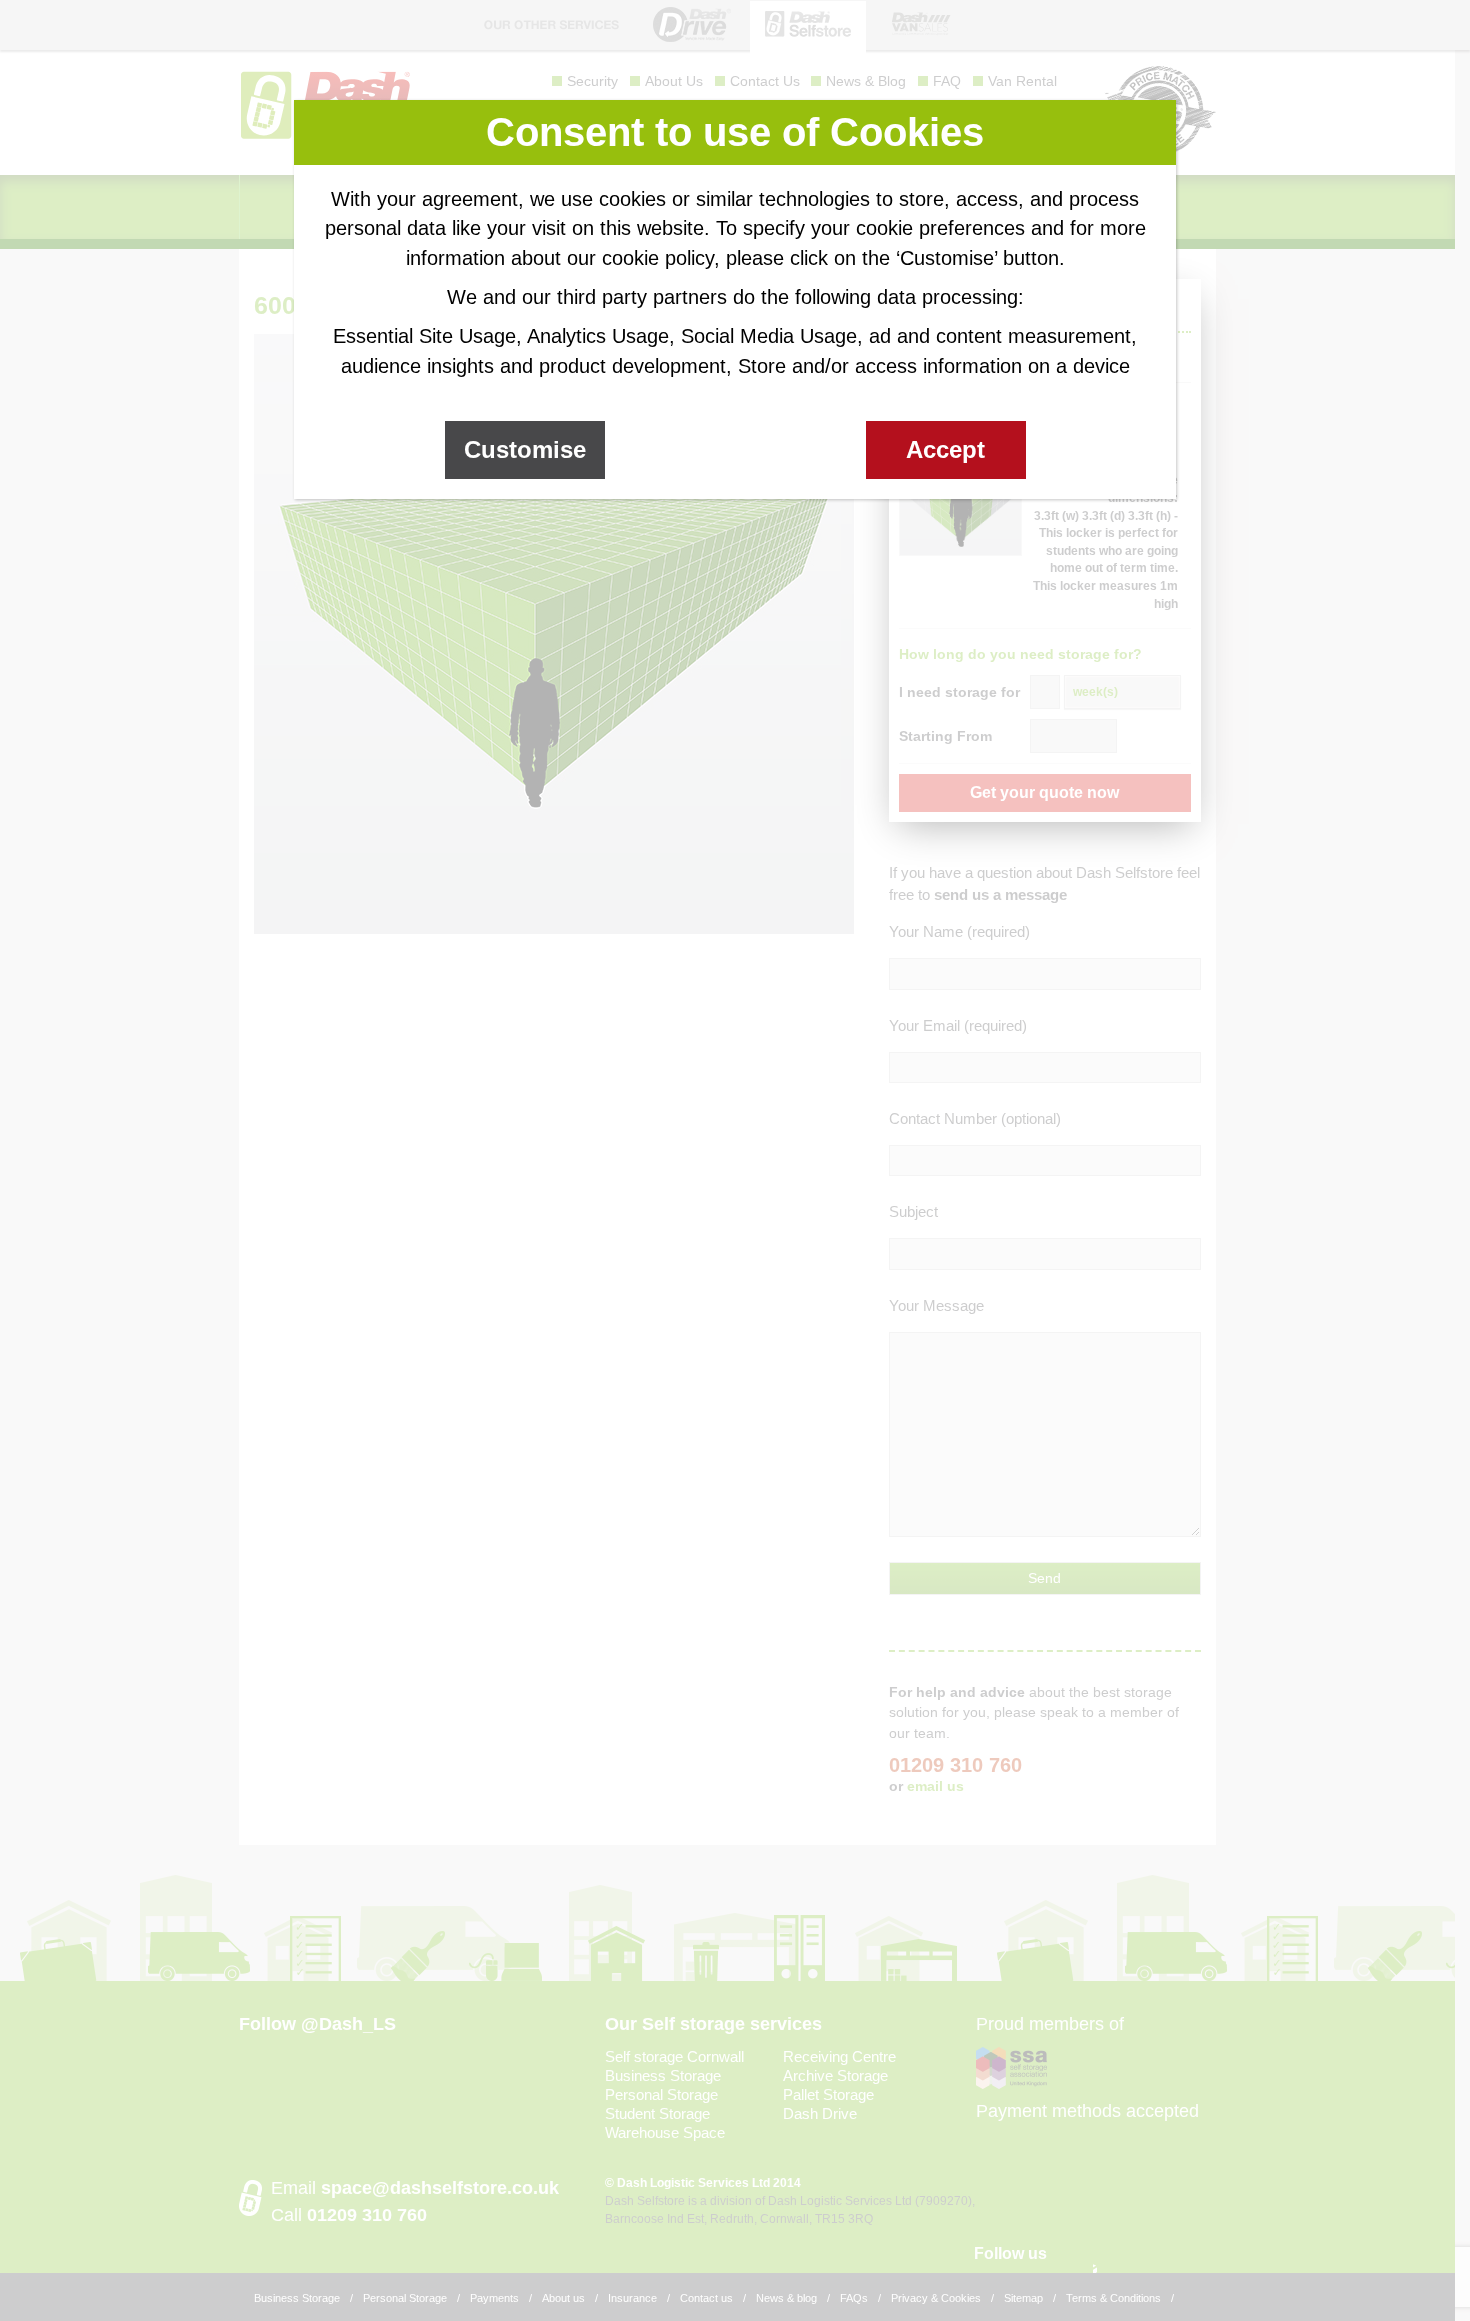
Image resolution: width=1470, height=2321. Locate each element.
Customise (525, 449)
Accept (945, 449)
